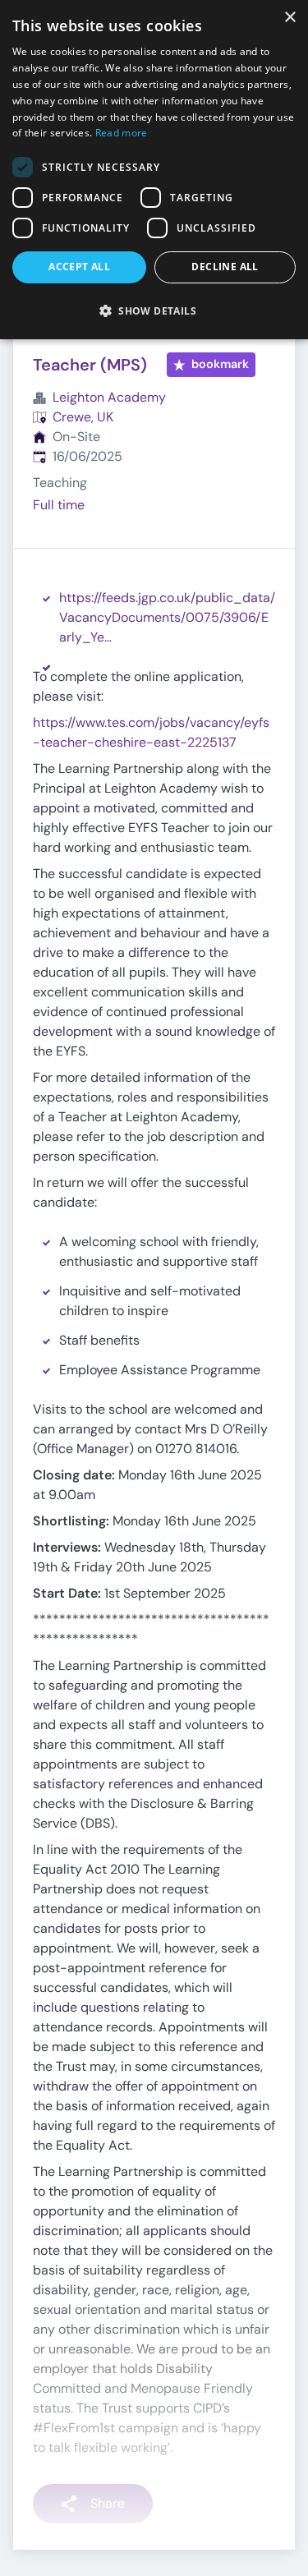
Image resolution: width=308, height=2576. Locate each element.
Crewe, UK (83, 417)
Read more (122, 133)
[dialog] (154, 170)
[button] (154, 310)
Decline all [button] (225, 267)
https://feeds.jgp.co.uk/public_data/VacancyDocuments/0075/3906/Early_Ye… (167, 617)
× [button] (290, 18)
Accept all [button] (79, 267)
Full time (59, 505)
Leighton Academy (109, 397)
